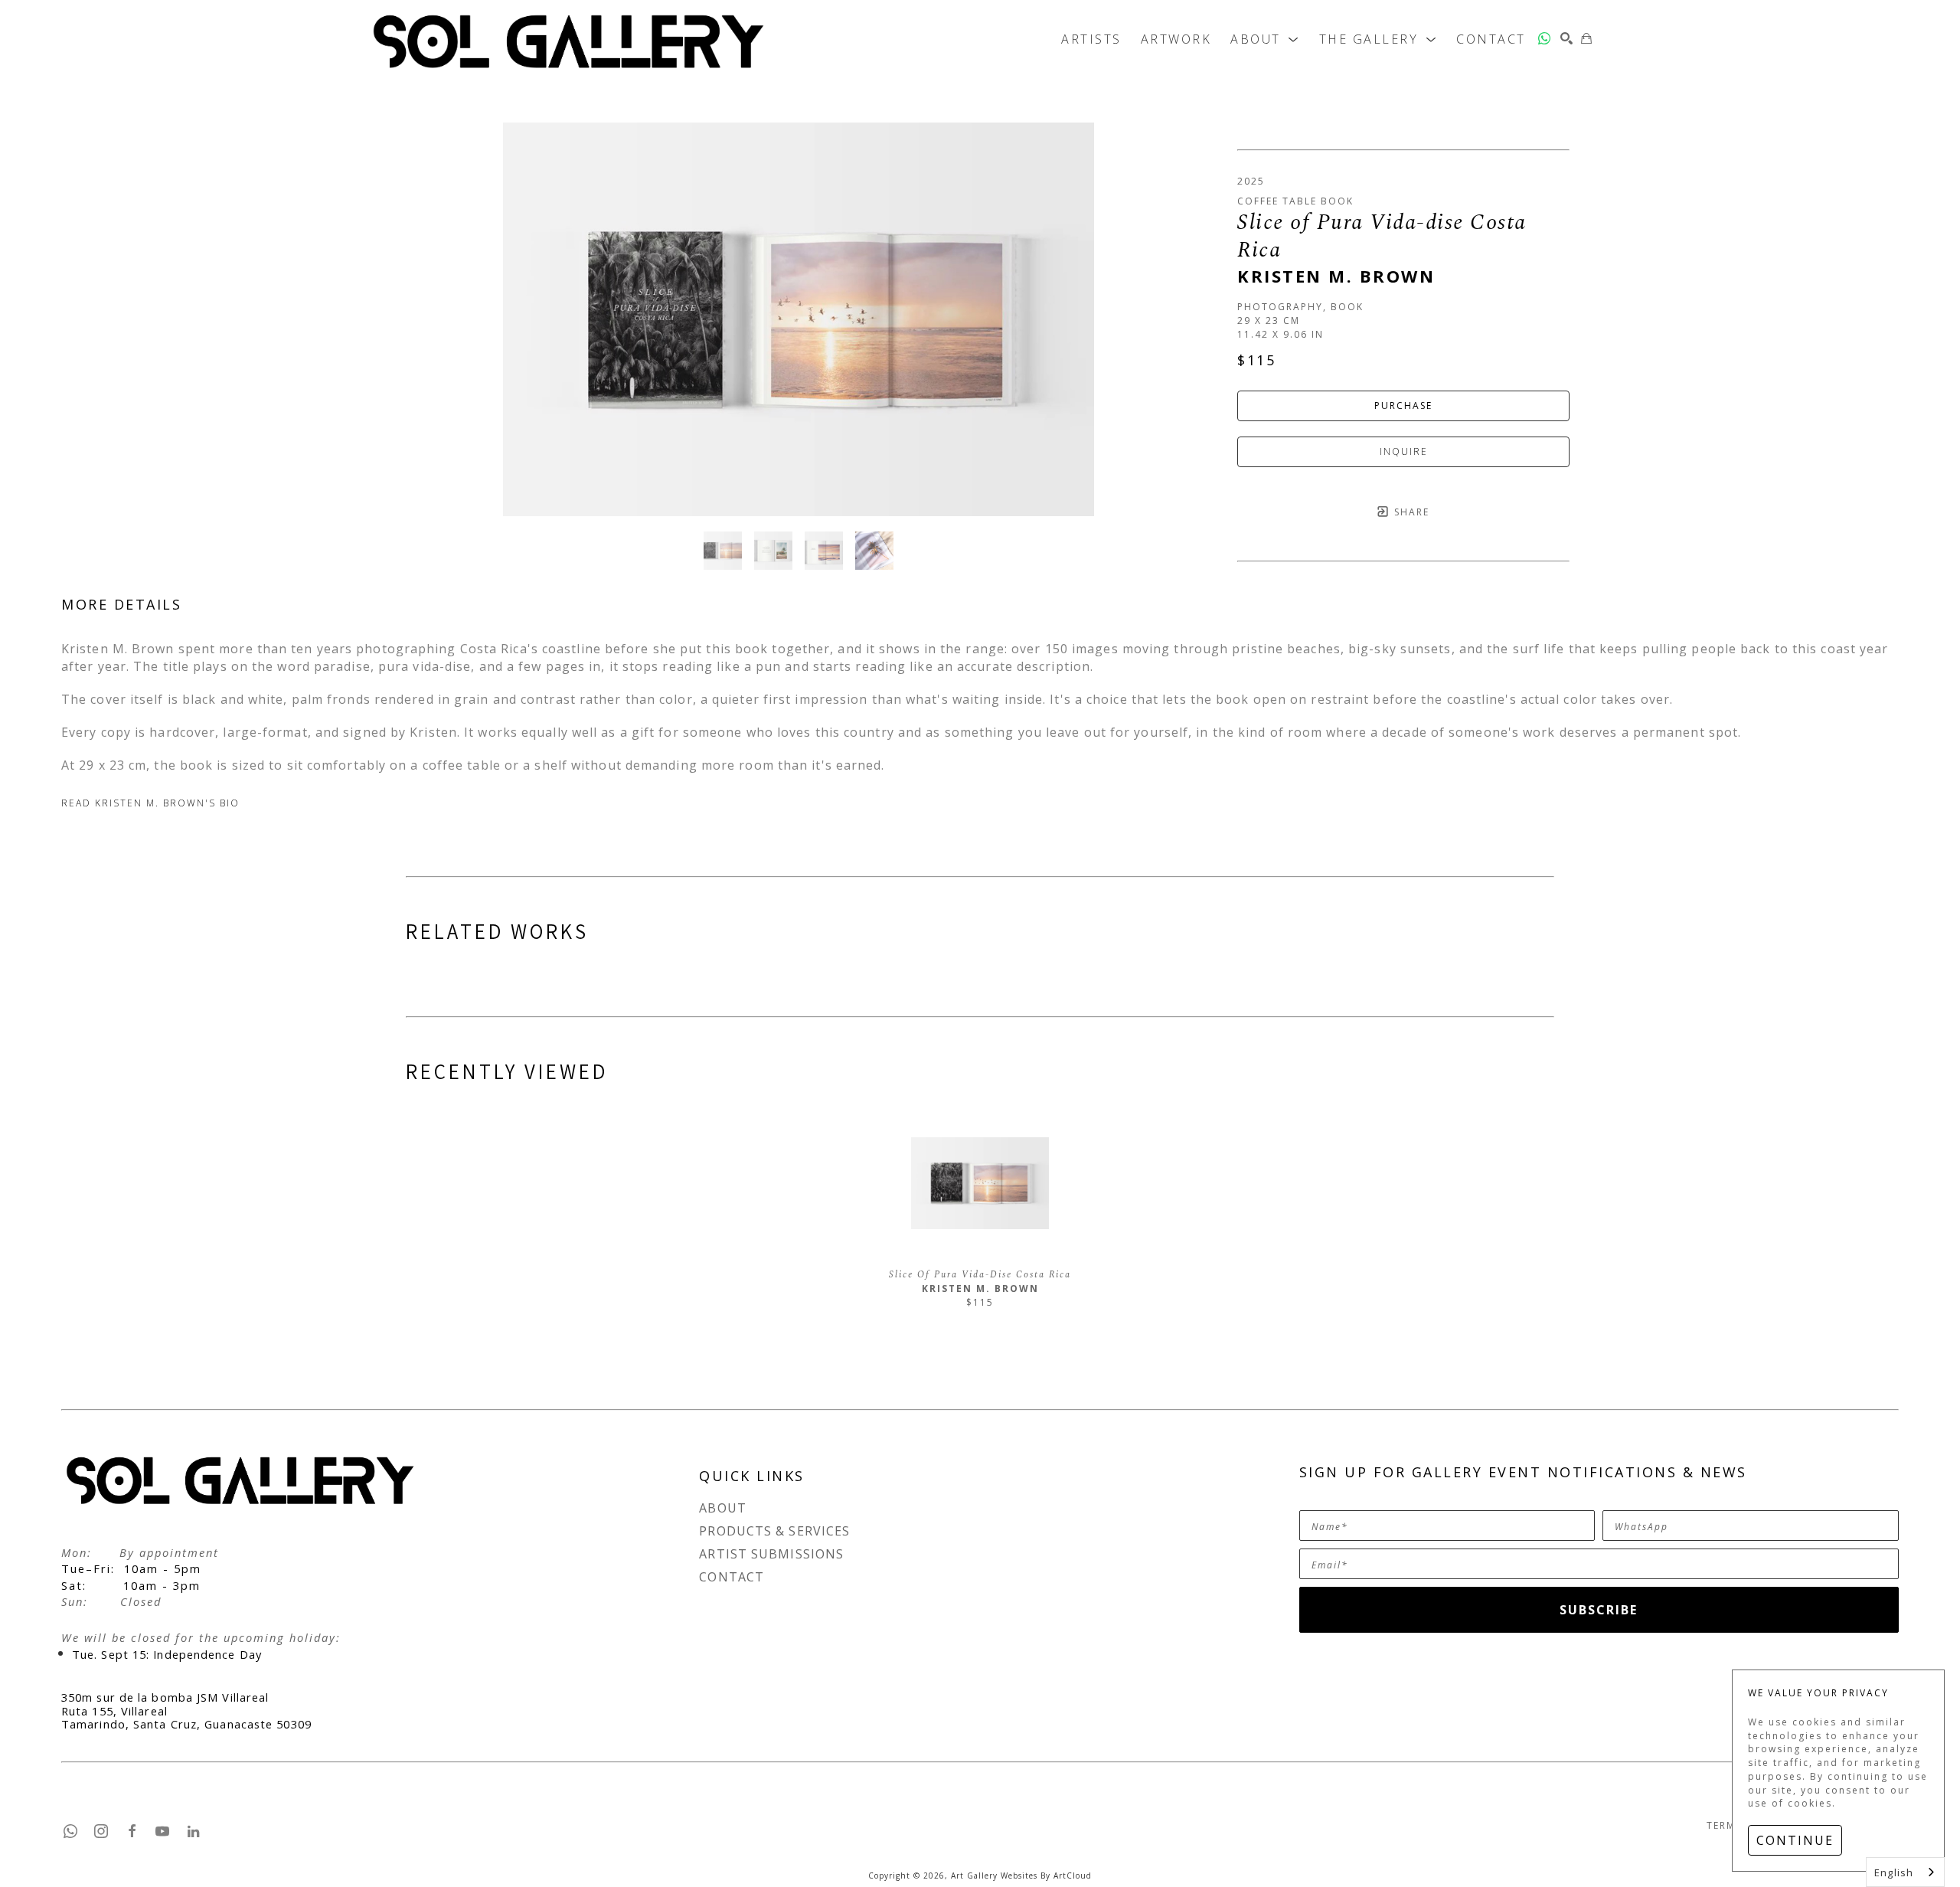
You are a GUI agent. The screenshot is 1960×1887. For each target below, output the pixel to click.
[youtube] (163, 1831)
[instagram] (102, 1831)
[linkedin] (194, 1831)
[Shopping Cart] (1587, 38)
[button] (1265, 38)
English (1894, 1872)
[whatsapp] (1545, 38)
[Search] (1567, 38)
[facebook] (132, 1831)
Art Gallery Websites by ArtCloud (1021, 1876)
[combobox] (1905, 1872)
